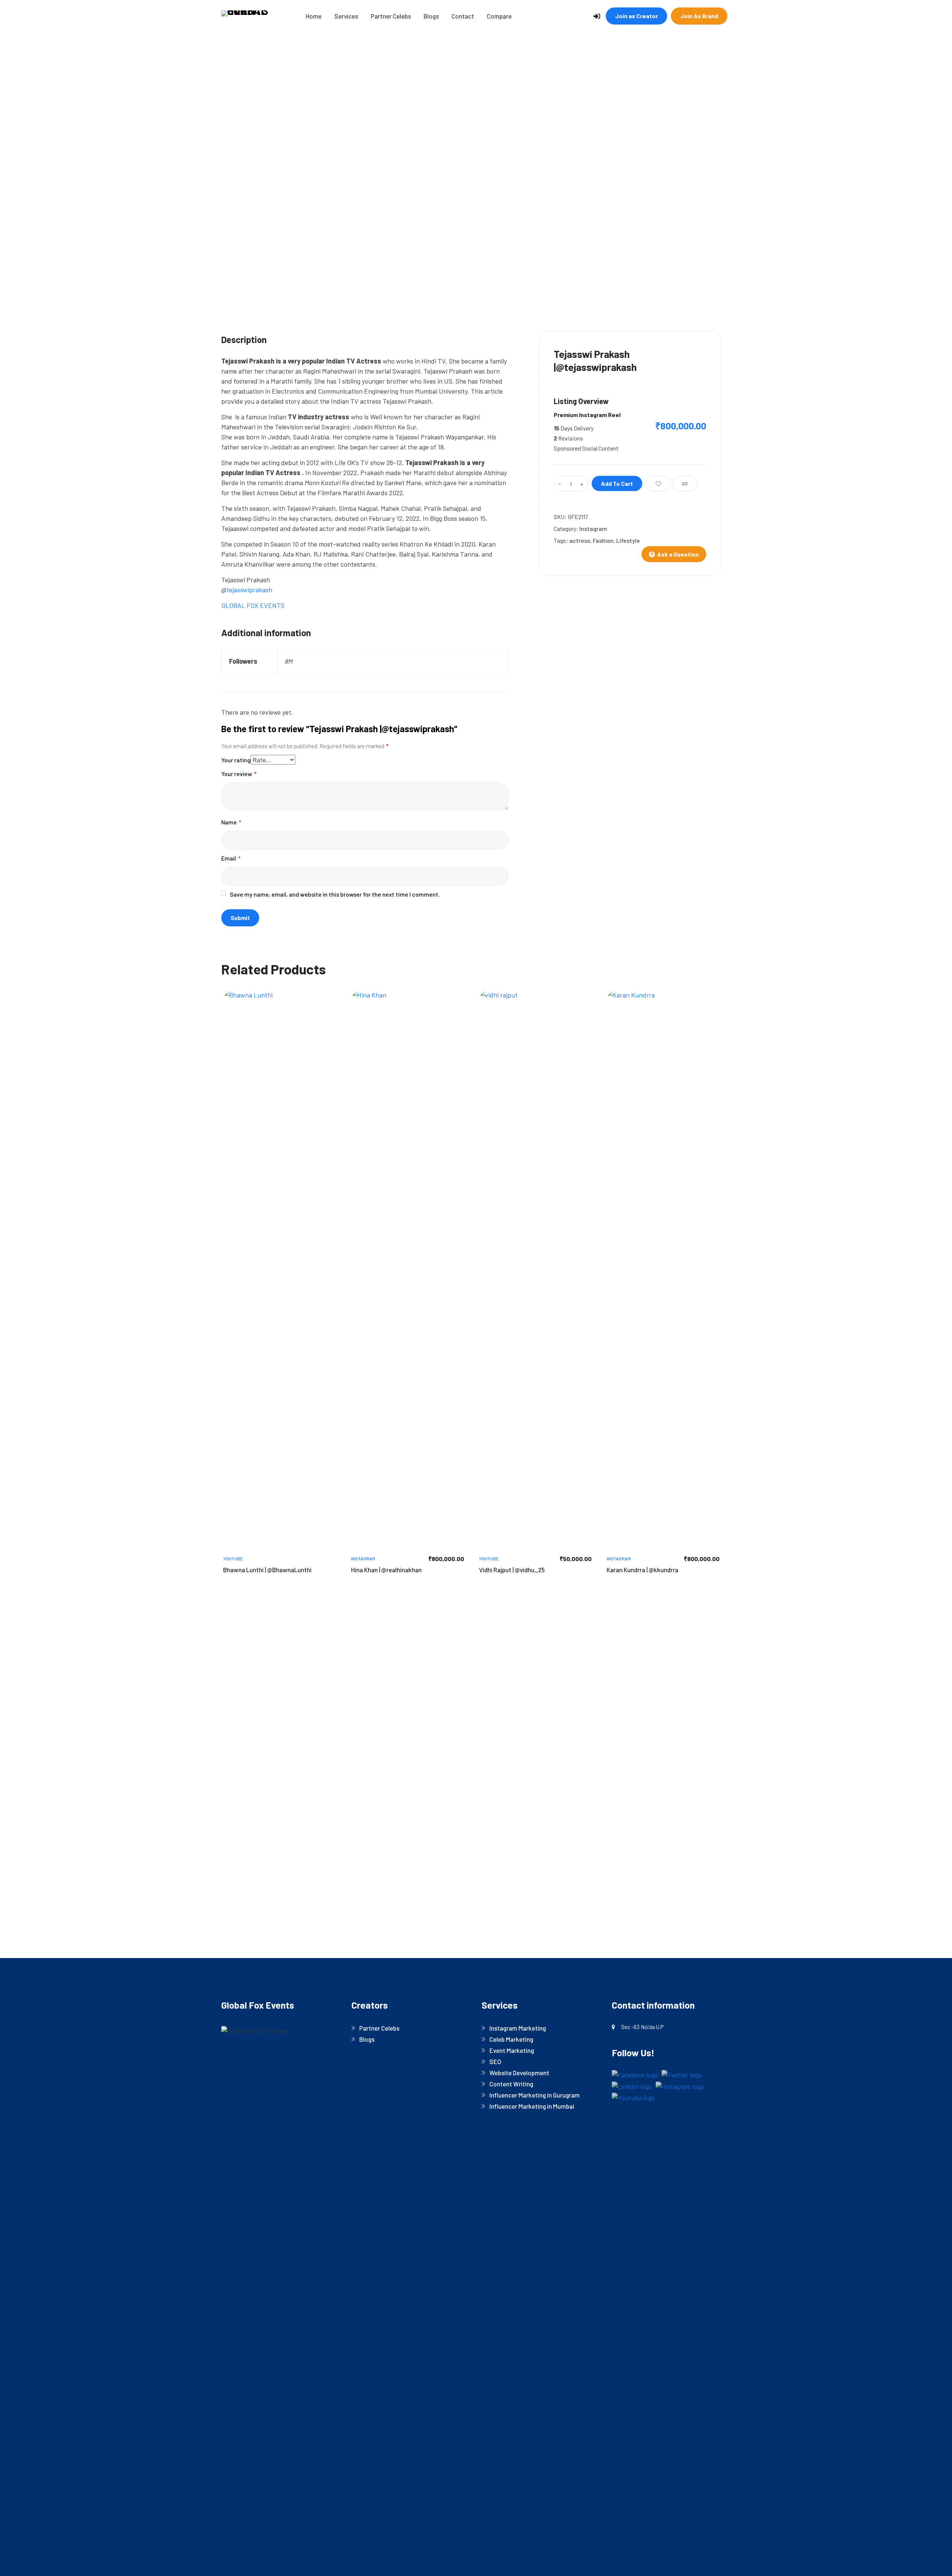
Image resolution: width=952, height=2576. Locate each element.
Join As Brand (699, 16)
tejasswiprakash (249, 590)
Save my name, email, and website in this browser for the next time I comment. (335, 894)
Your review (239, 774)
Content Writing (511, 2084)
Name (231, 822)
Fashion (603, 540)
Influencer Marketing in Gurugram (535, 2095)
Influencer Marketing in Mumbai (532, 2106)
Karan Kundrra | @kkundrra (642, 1570)
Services (346, 16)
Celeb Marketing (511, 2039)
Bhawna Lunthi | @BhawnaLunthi (267, 1570)
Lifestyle (628, 540)
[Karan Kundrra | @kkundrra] (663, 1269)
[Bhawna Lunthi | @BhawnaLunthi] (280, 1269)
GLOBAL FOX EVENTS (253, 605)
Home (314, 16)
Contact (463, 16)
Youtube (233, 1558)
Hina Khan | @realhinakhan (386, 1570)
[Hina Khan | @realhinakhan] (408, 1269)
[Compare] (685, 484)
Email (231, 858)
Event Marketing (512, 2050)
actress (580, 540)
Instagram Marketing (518, 2028)
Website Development (519, 2073)
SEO (495, 2061)
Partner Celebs (391, 16)
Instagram (593, 528)
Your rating (236, 760)
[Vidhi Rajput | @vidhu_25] (535, 1269)
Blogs (431, 16)
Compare (499, 16)
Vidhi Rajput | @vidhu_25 (512, 1570)
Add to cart (617, 483)
